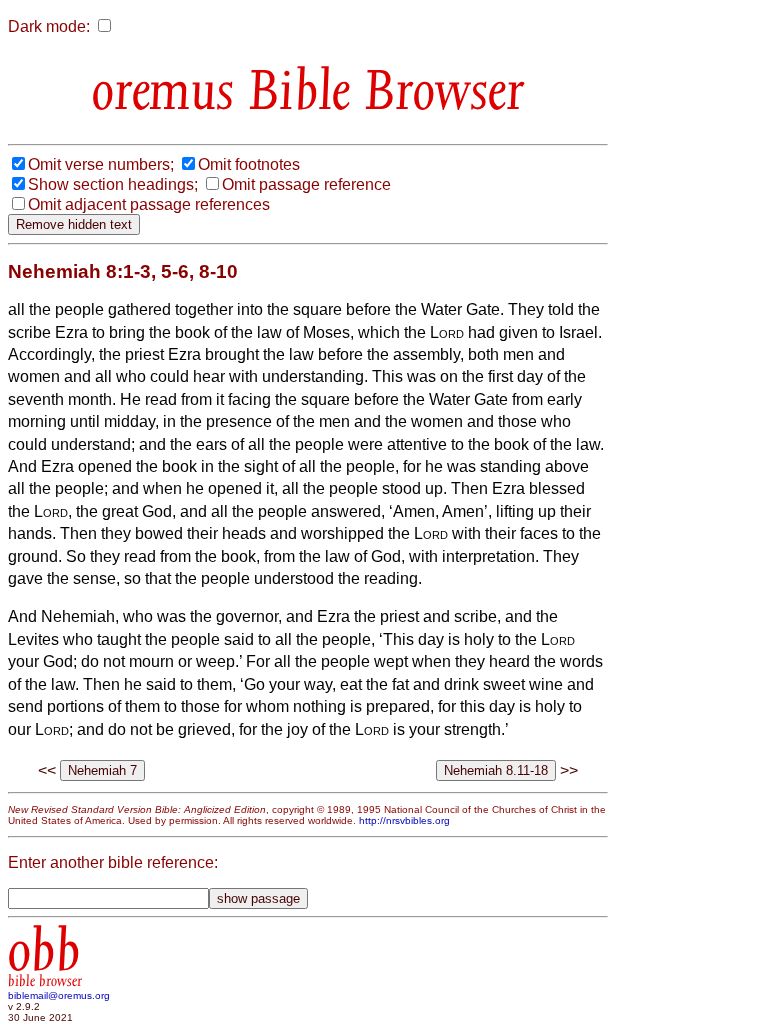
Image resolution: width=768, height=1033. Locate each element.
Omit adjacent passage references (149, 204)
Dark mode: (49, 26)
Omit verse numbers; (101, 164)
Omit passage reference (306, 184)
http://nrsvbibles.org (404, 820)
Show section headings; (113, 184)
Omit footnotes (249, 164)
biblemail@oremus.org (59, 995)
